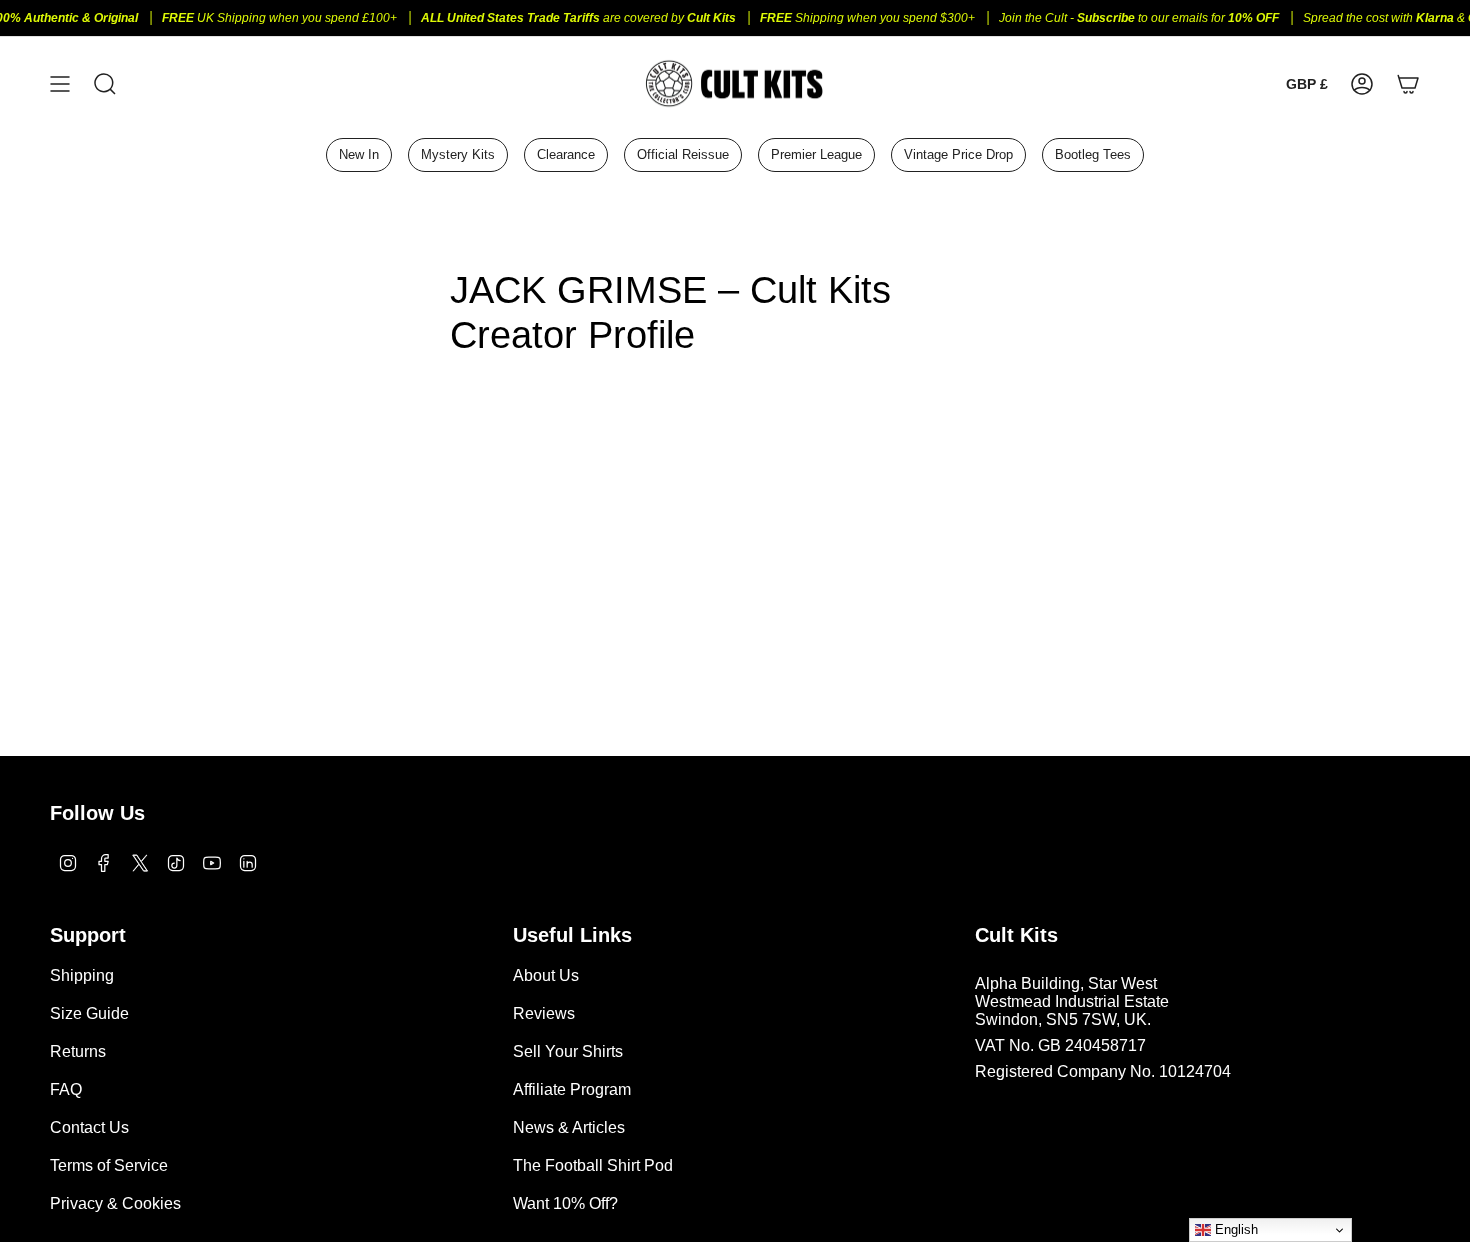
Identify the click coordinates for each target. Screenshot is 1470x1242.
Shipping (82, 975)
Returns (78, 1051)
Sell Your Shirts (568, 1051)
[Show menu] (60, 83)
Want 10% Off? (565, 1203)
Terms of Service (109, 1165)
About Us (546, 975)
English (1234, 1229)
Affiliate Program (572, 1089)
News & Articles (569, 1127)
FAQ (66, 1089)
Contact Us (89, 1127)
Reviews (544, 1013)
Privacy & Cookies (115, 1203)
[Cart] (1408, 83)
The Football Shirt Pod (593, 1165)
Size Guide (89, 1013)
